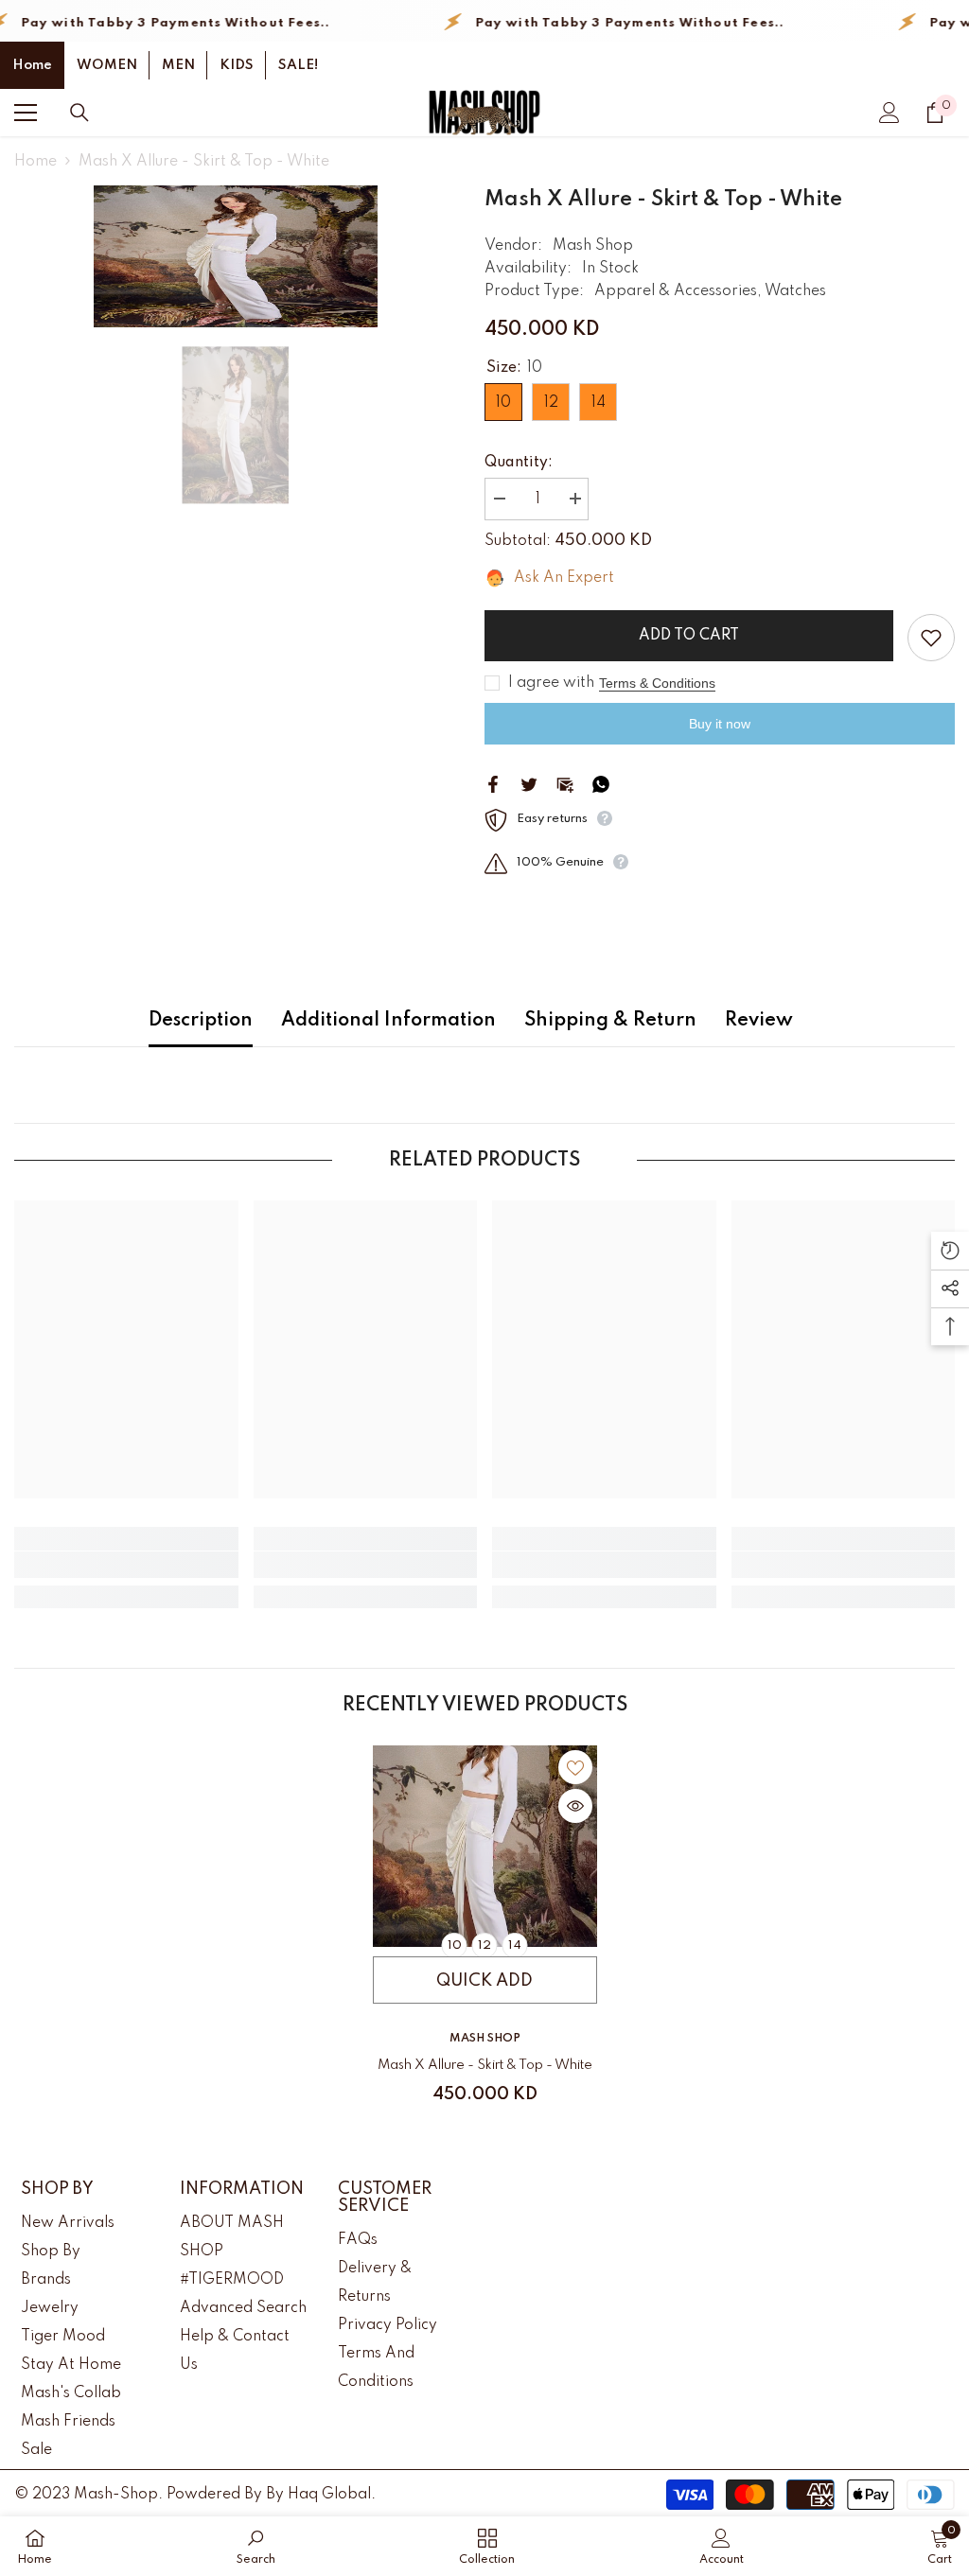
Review (759, 1021)
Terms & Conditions (657, 683)
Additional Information (388, 1021)
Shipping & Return (610, 1021)
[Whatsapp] (601, 783)
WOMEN (107, 65)
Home (32, 65)
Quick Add (484, 1981)
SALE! (298, 65)
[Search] (79, 113)
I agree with (551, 683)
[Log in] (890, 113)
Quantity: (519, 463)
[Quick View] (575, 1806)
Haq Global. (332, 2495)
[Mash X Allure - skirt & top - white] (485, 1846)
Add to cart (689, 636)
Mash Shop (593, 246)
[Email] (565, 783)
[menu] (26, 113)
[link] (126, 1565)
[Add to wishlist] (931, 638)
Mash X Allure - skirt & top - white (485, 2065)
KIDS (237, 65)
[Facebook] (493, 783)
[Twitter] (529, 783)
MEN (178, 65)
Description (201, 1021)
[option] (235, 256)
